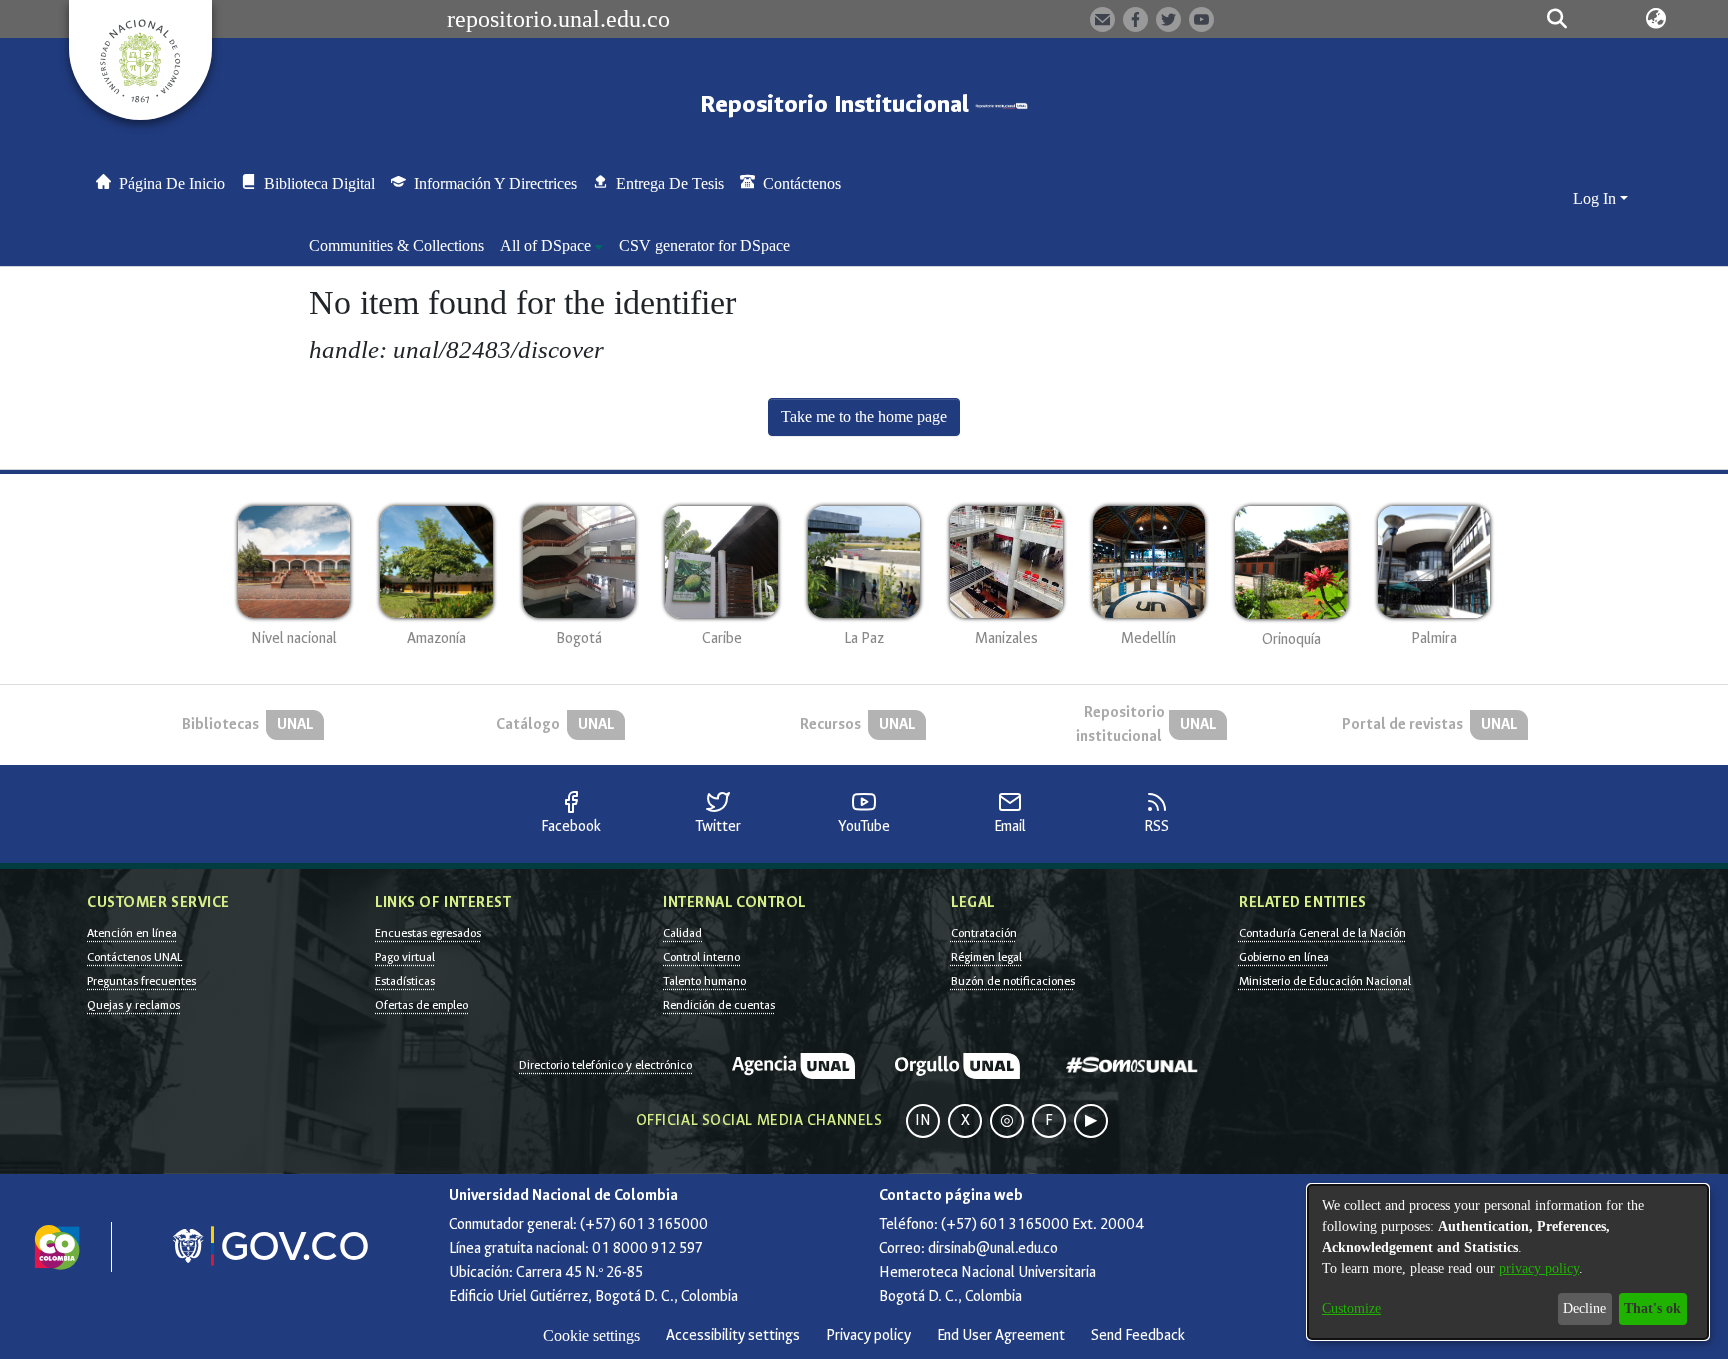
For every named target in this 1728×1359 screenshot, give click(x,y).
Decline (1584, 1308)
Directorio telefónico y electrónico (605, 1065)
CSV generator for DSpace (704, 245)
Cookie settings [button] (591, 1335)
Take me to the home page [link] (864, 416)
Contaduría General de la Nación (1322, 933)
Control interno (701, 957)
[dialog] (1508, 1262)
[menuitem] (551, 246)
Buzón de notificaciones (1013, 981)
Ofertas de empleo (421, 1005)
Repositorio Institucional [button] (837, 104)
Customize (1351, 1308)
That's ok (1652, 1308)
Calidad (682, 933)
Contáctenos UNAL (134, 957)
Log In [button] (1596, 198)
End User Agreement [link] (1001, 1335)
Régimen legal (986, 957)
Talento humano (704, 981)
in (923, 1120)
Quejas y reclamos (133, 1005)
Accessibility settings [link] (733, 1335)
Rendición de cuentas (719, 1005)
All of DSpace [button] (545, 245)
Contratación (984, 933)
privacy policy (1539, 1268)
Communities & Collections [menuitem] (396, 245)
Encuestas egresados (428, 933)
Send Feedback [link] (1138, 1335)
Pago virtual (405, 957)
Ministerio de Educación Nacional (1325, 981)
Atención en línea (132, 933)
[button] (1556, 19)
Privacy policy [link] (868, 1335)
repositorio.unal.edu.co (558, 19)
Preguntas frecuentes (141, 981)
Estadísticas (405, 981)
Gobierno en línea (1284, 957)
